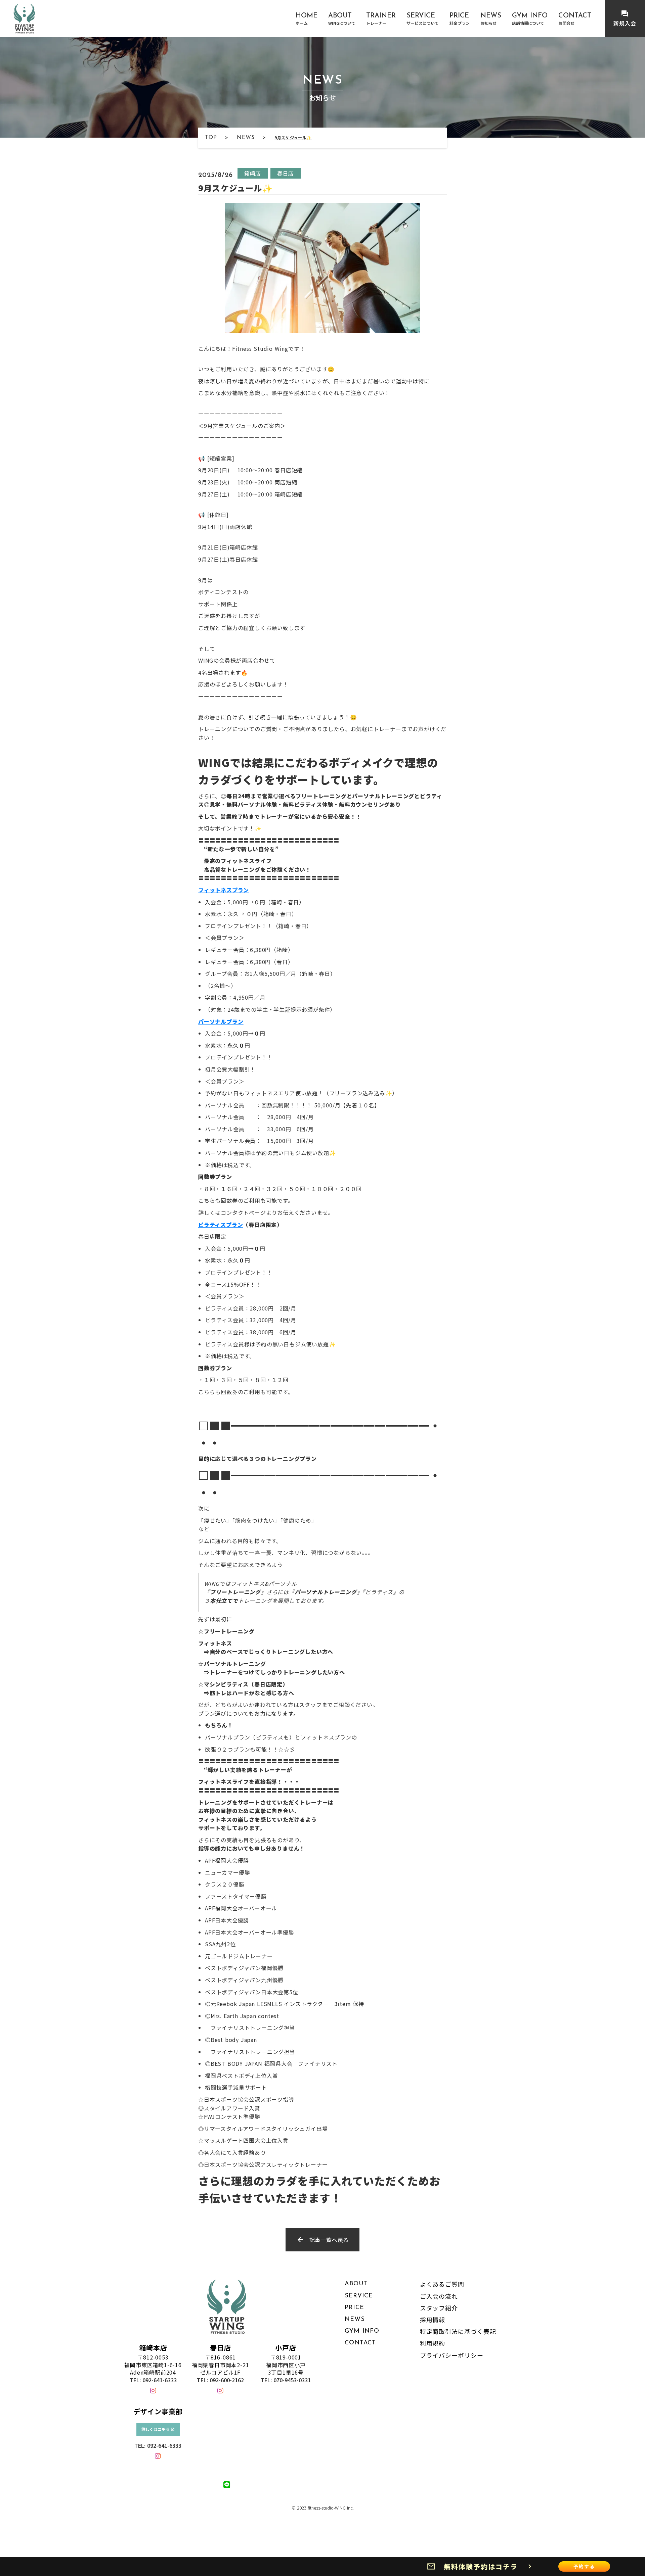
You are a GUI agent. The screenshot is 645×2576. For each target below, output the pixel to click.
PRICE (354, 2308)
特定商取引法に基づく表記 (458, 2331)
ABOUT (356, 2284)
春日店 (221, 2348)
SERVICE (359, 2296)
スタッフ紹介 (439, 2308)
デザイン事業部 (158, 2412)
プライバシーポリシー (452, 2355)
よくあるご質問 (442, 2284)
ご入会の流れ (439, 2296)
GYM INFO (362, 2331)
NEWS (246, 138)
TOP (211, 138)
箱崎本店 (153, 2348)
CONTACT (360, 2343)
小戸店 (286, 2348)
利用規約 (433, 2343)
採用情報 (433, 2320)
